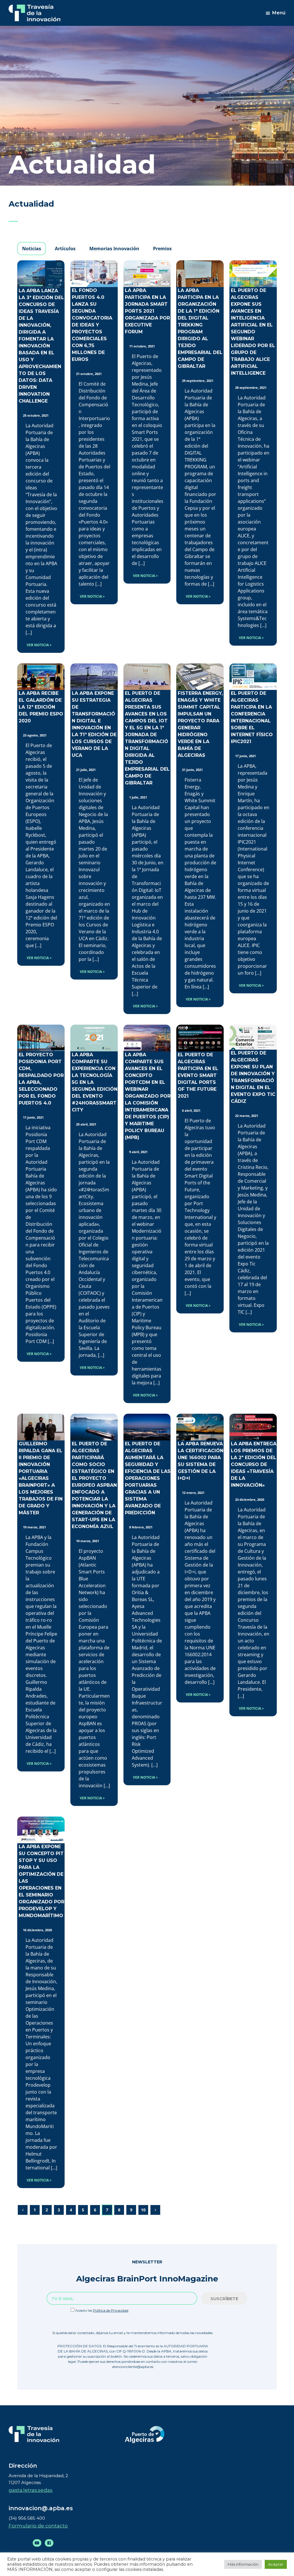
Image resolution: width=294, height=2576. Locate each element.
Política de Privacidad (111, 2310)
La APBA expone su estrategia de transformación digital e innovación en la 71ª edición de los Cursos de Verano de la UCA (94, 724)
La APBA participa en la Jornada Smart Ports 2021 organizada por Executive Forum (147, 311)
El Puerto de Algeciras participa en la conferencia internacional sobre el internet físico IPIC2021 (252, 717)
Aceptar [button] (276, 2564)
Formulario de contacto (38, 2526)
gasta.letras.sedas (31, 2490)
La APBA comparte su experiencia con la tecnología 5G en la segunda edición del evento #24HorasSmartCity (95, 1082)
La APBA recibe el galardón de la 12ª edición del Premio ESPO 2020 (41, 707)
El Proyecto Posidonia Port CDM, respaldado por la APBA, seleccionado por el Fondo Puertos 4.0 (41, 1079)
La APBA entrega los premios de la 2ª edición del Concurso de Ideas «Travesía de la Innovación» (254, 1464)
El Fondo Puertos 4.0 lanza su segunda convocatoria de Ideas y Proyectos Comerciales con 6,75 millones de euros (92, 325)
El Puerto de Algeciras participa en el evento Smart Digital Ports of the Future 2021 (198, 1075)
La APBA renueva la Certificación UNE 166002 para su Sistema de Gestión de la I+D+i (201, 1461)
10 (143, 2210)
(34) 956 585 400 (27, 2518)
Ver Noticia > (39, 645)
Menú (279, 13)
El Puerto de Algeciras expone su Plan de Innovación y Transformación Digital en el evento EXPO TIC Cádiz (253, 1077)
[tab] (32, 249)
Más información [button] (243, 2564)
